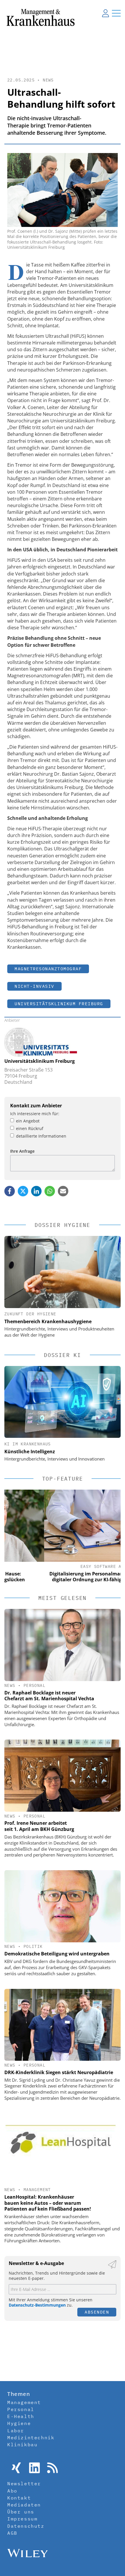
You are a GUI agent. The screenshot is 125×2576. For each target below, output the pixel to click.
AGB (12, 2533)
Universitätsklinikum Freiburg (59, 1004)
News (48, 80)
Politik (33, 1946)
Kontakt (19, 2498)
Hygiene (19, 2423)
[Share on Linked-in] (36, 1191)
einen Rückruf (30, 1128)
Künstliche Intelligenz (30, 1452)
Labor (16, 2431)
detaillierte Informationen (41, 1136)
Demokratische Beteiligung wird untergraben (57, 1954)
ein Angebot (28, 1121)
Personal (34, 1685)
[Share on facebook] (10, 1191)
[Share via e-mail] (63, 1191)
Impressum (22, 2519)
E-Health (21, 2416)
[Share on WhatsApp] (50, 1191)
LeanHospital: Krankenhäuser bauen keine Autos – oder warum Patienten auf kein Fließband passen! (48, 2203)
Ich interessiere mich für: (35, 1114)
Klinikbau (22, 2444)
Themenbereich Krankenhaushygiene (48, 1321)
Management (37, 2190)
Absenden (97, 2312)
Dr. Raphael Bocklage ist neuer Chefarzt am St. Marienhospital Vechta (49, 1696)
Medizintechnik (31, 2438)
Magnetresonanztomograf (48, 969)
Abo (12, 2491)
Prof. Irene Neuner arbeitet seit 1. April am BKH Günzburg (39, 1826)
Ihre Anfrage (22, 1151)
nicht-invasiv (34, 986)
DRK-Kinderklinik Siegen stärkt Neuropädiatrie (59, 2072)
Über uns (21, 2512)
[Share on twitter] (23, 1191)
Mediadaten (24, 2505)
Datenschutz (26, 2526)
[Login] (106, 13)
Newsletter (24, 2483)
